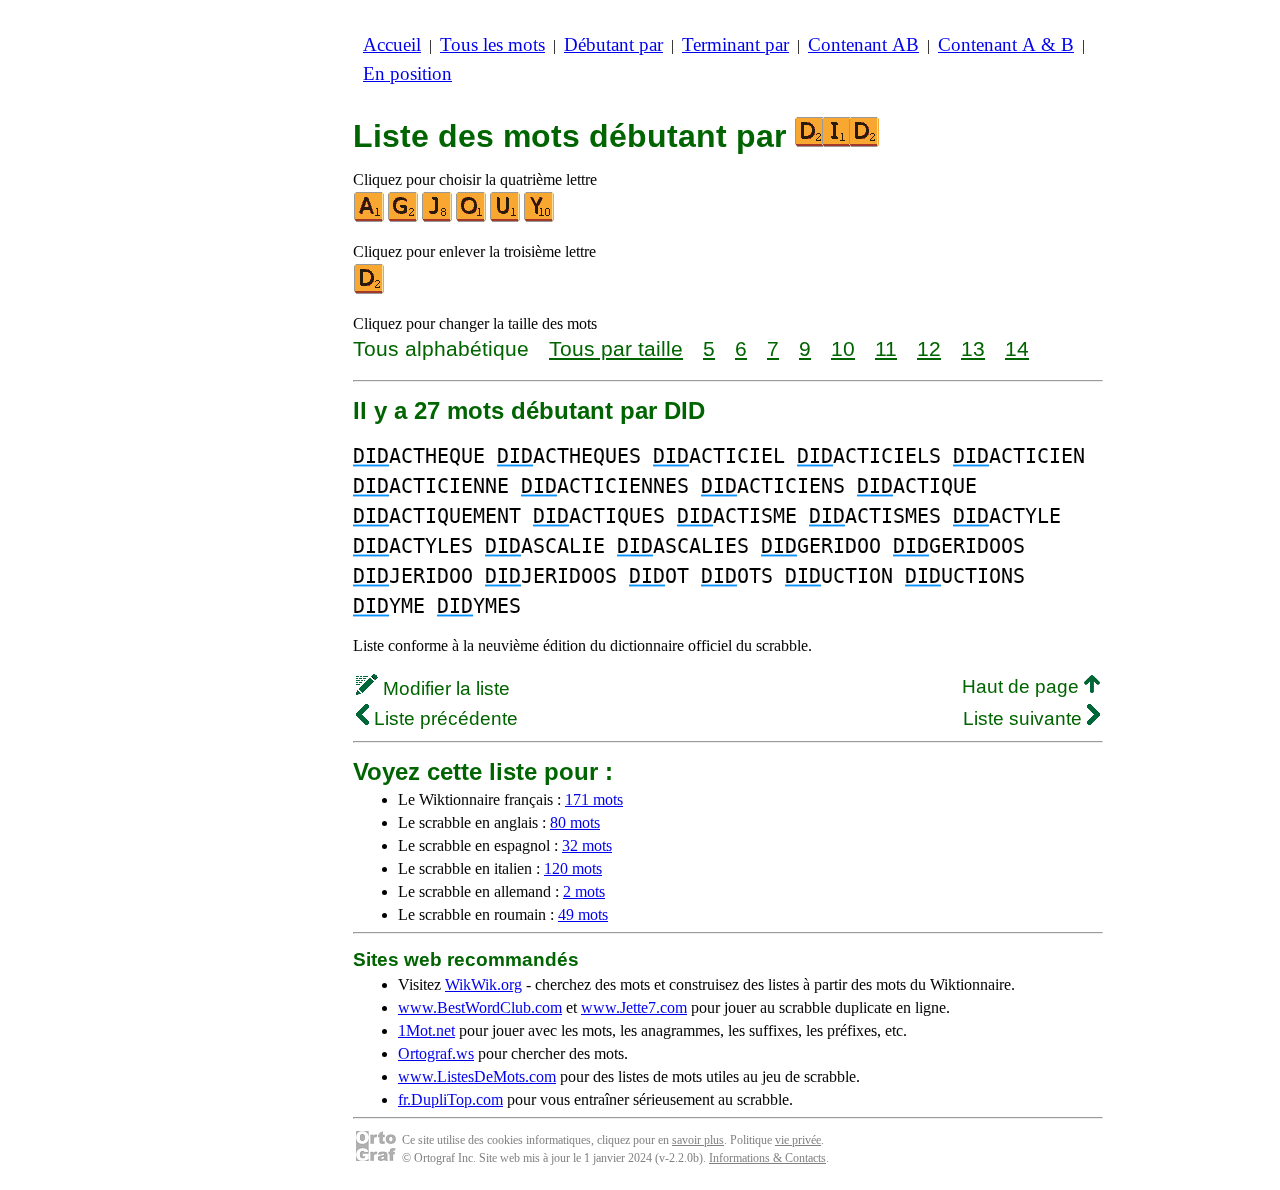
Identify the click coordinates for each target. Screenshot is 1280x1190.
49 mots (583, 914)
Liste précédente (443, 718)
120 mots (573, 868)
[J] (438, 217)
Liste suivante (1025, 718)
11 (886, 348)
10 (843, 348)
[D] (370, 289)
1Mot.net (426, 1030)
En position (407, 73)
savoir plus (698, 1140)
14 (1017, 348)
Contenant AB (863, 44)
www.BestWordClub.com (480, 1007)
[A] (370, 217)
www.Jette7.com (634, 1007)
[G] (404, 217)
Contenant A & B (1006, 44)
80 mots (575, 822)
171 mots (594, 799)
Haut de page (1023, 686)
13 (973, 348)
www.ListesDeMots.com (477, 1076)
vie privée (798, 1140)
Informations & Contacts (767, 1158)
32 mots (587, 845)
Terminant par (735, 44)
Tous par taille (616, 348)
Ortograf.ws (436, 1053)
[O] (472, 217)
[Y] (540, 217)
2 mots (584, 891)
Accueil (392, 44)
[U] (506, 217)
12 (929, 348)
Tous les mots (492, 44)
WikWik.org (483, 984)
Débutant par (613, 44)
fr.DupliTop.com (450, 1099)
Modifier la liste (444, 688)
